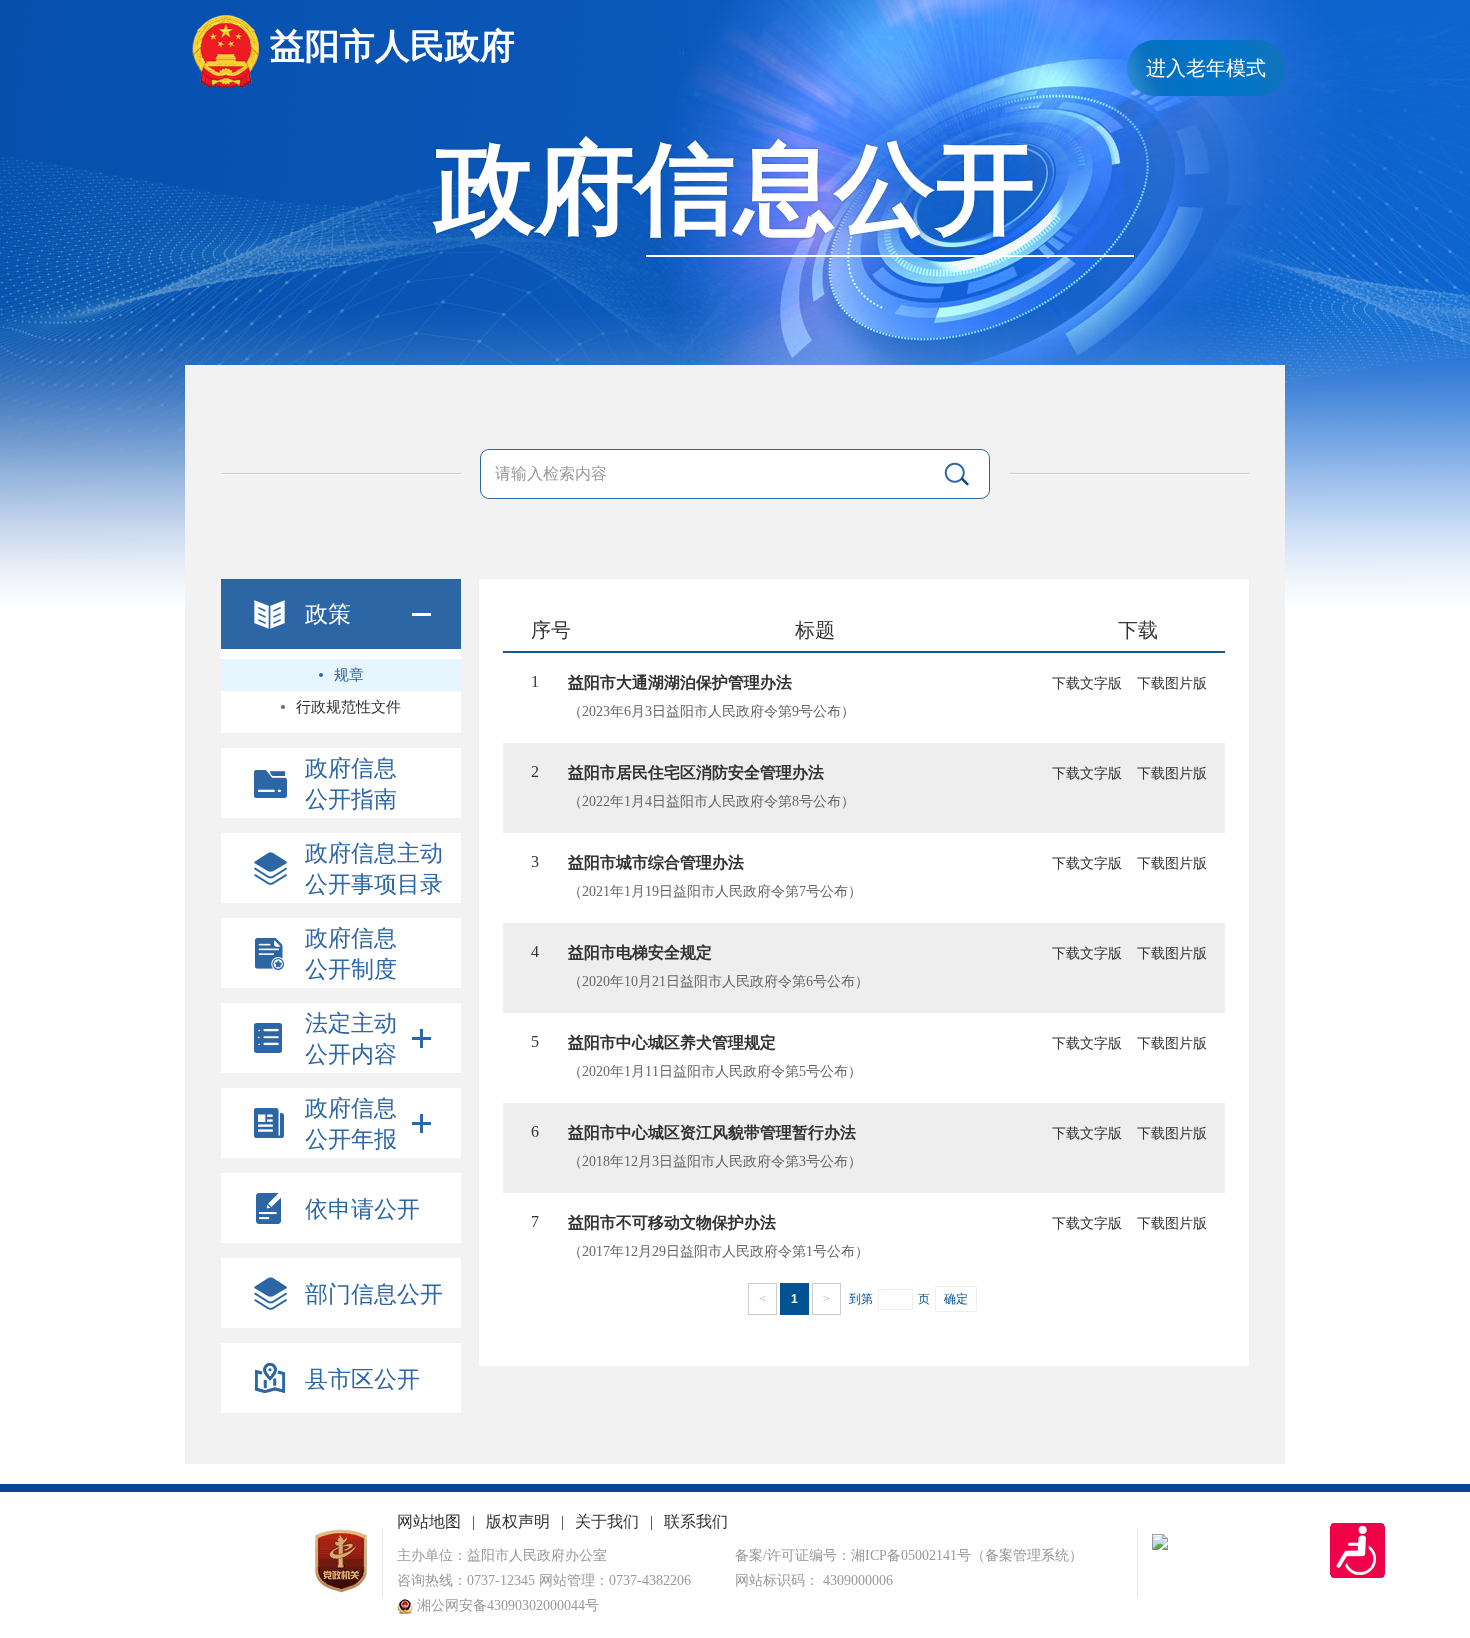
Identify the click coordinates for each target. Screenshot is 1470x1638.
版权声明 (518, 1521)
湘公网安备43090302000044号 (506, 1605)
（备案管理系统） (1027, 1555)
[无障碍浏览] (1357, 1550)
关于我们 (607, 1521)
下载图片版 (1172, 683)
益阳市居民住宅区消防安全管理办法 (696, 772)
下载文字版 (1087, 683)
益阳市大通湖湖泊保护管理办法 (680, 682)
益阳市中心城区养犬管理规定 (672, 1042)
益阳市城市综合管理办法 (656, 862)
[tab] (341, 614)
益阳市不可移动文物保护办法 (672, 1222)
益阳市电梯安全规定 (640, 952)
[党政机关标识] (341, 1588)
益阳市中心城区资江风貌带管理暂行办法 (712, 1132)
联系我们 (696, 1521)
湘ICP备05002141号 (911, 1555)
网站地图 (429, 1521)
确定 (956, 1299)
